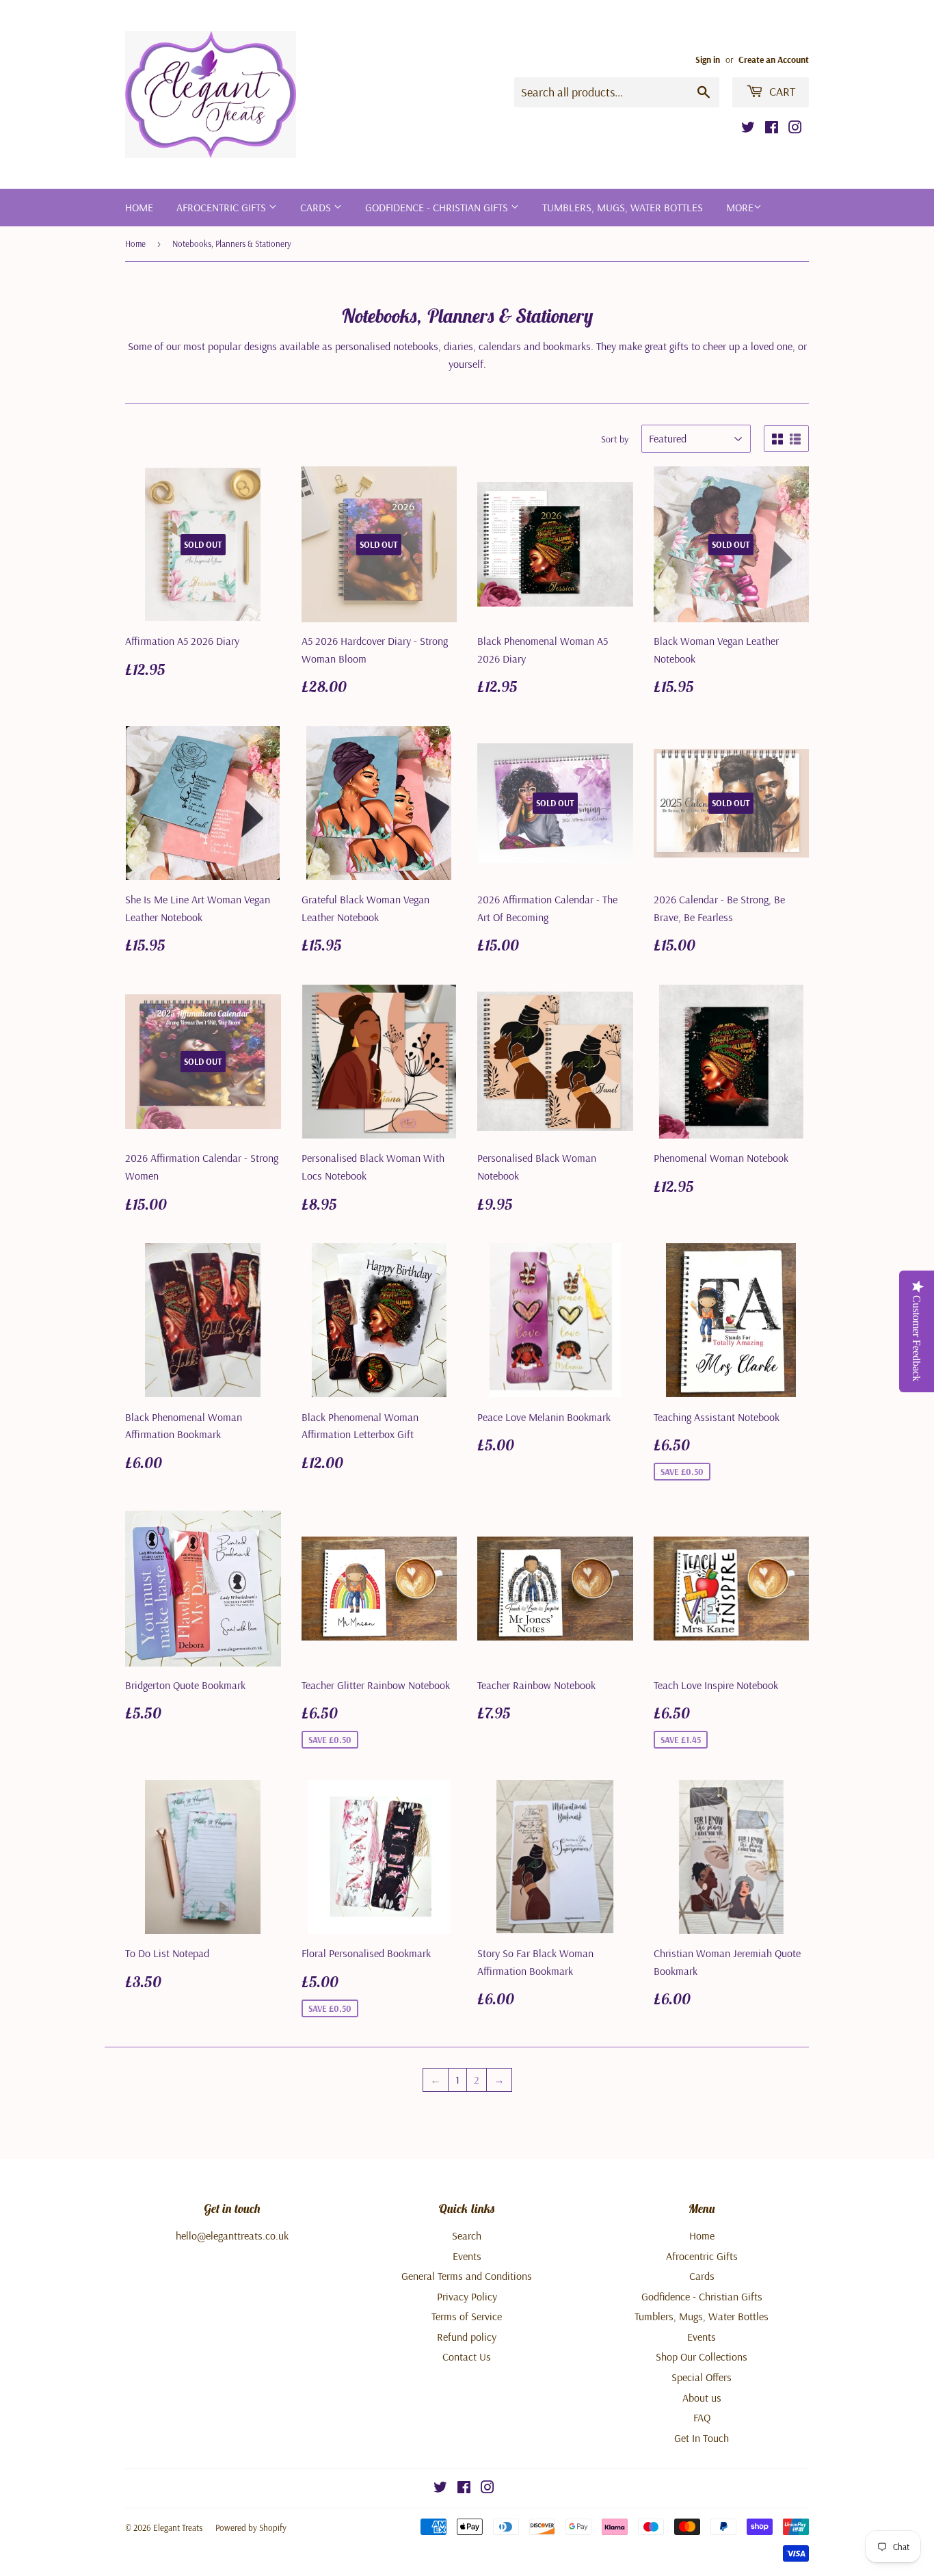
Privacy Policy (467, 2296)
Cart (781, 91)
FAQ (702, 2417)
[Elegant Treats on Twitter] (748, 129)
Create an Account (774, 59)
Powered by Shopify (251, 2527)
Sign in (708, 59)
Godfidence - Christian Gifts (438, 207)
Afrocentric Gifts (223, 207)
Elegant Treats (178, 2527)
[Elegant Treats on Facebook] (772, 129)
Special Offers (702, 2377)
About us (702, 2398)
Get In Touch (702, 2438)
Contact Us (467, 2356)
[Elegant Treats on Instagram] (795, 129)
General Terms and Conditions (467, 2276)
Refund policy (467, 2337)
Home (139, 207)
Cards (317, 207)
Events (467, 2256)
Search (467, 2235)
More (740, 207)
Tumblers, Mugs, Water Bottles (623, 207)
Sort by (615, 439)
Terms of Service (467, 2316)
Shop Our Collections (702, 2356)
